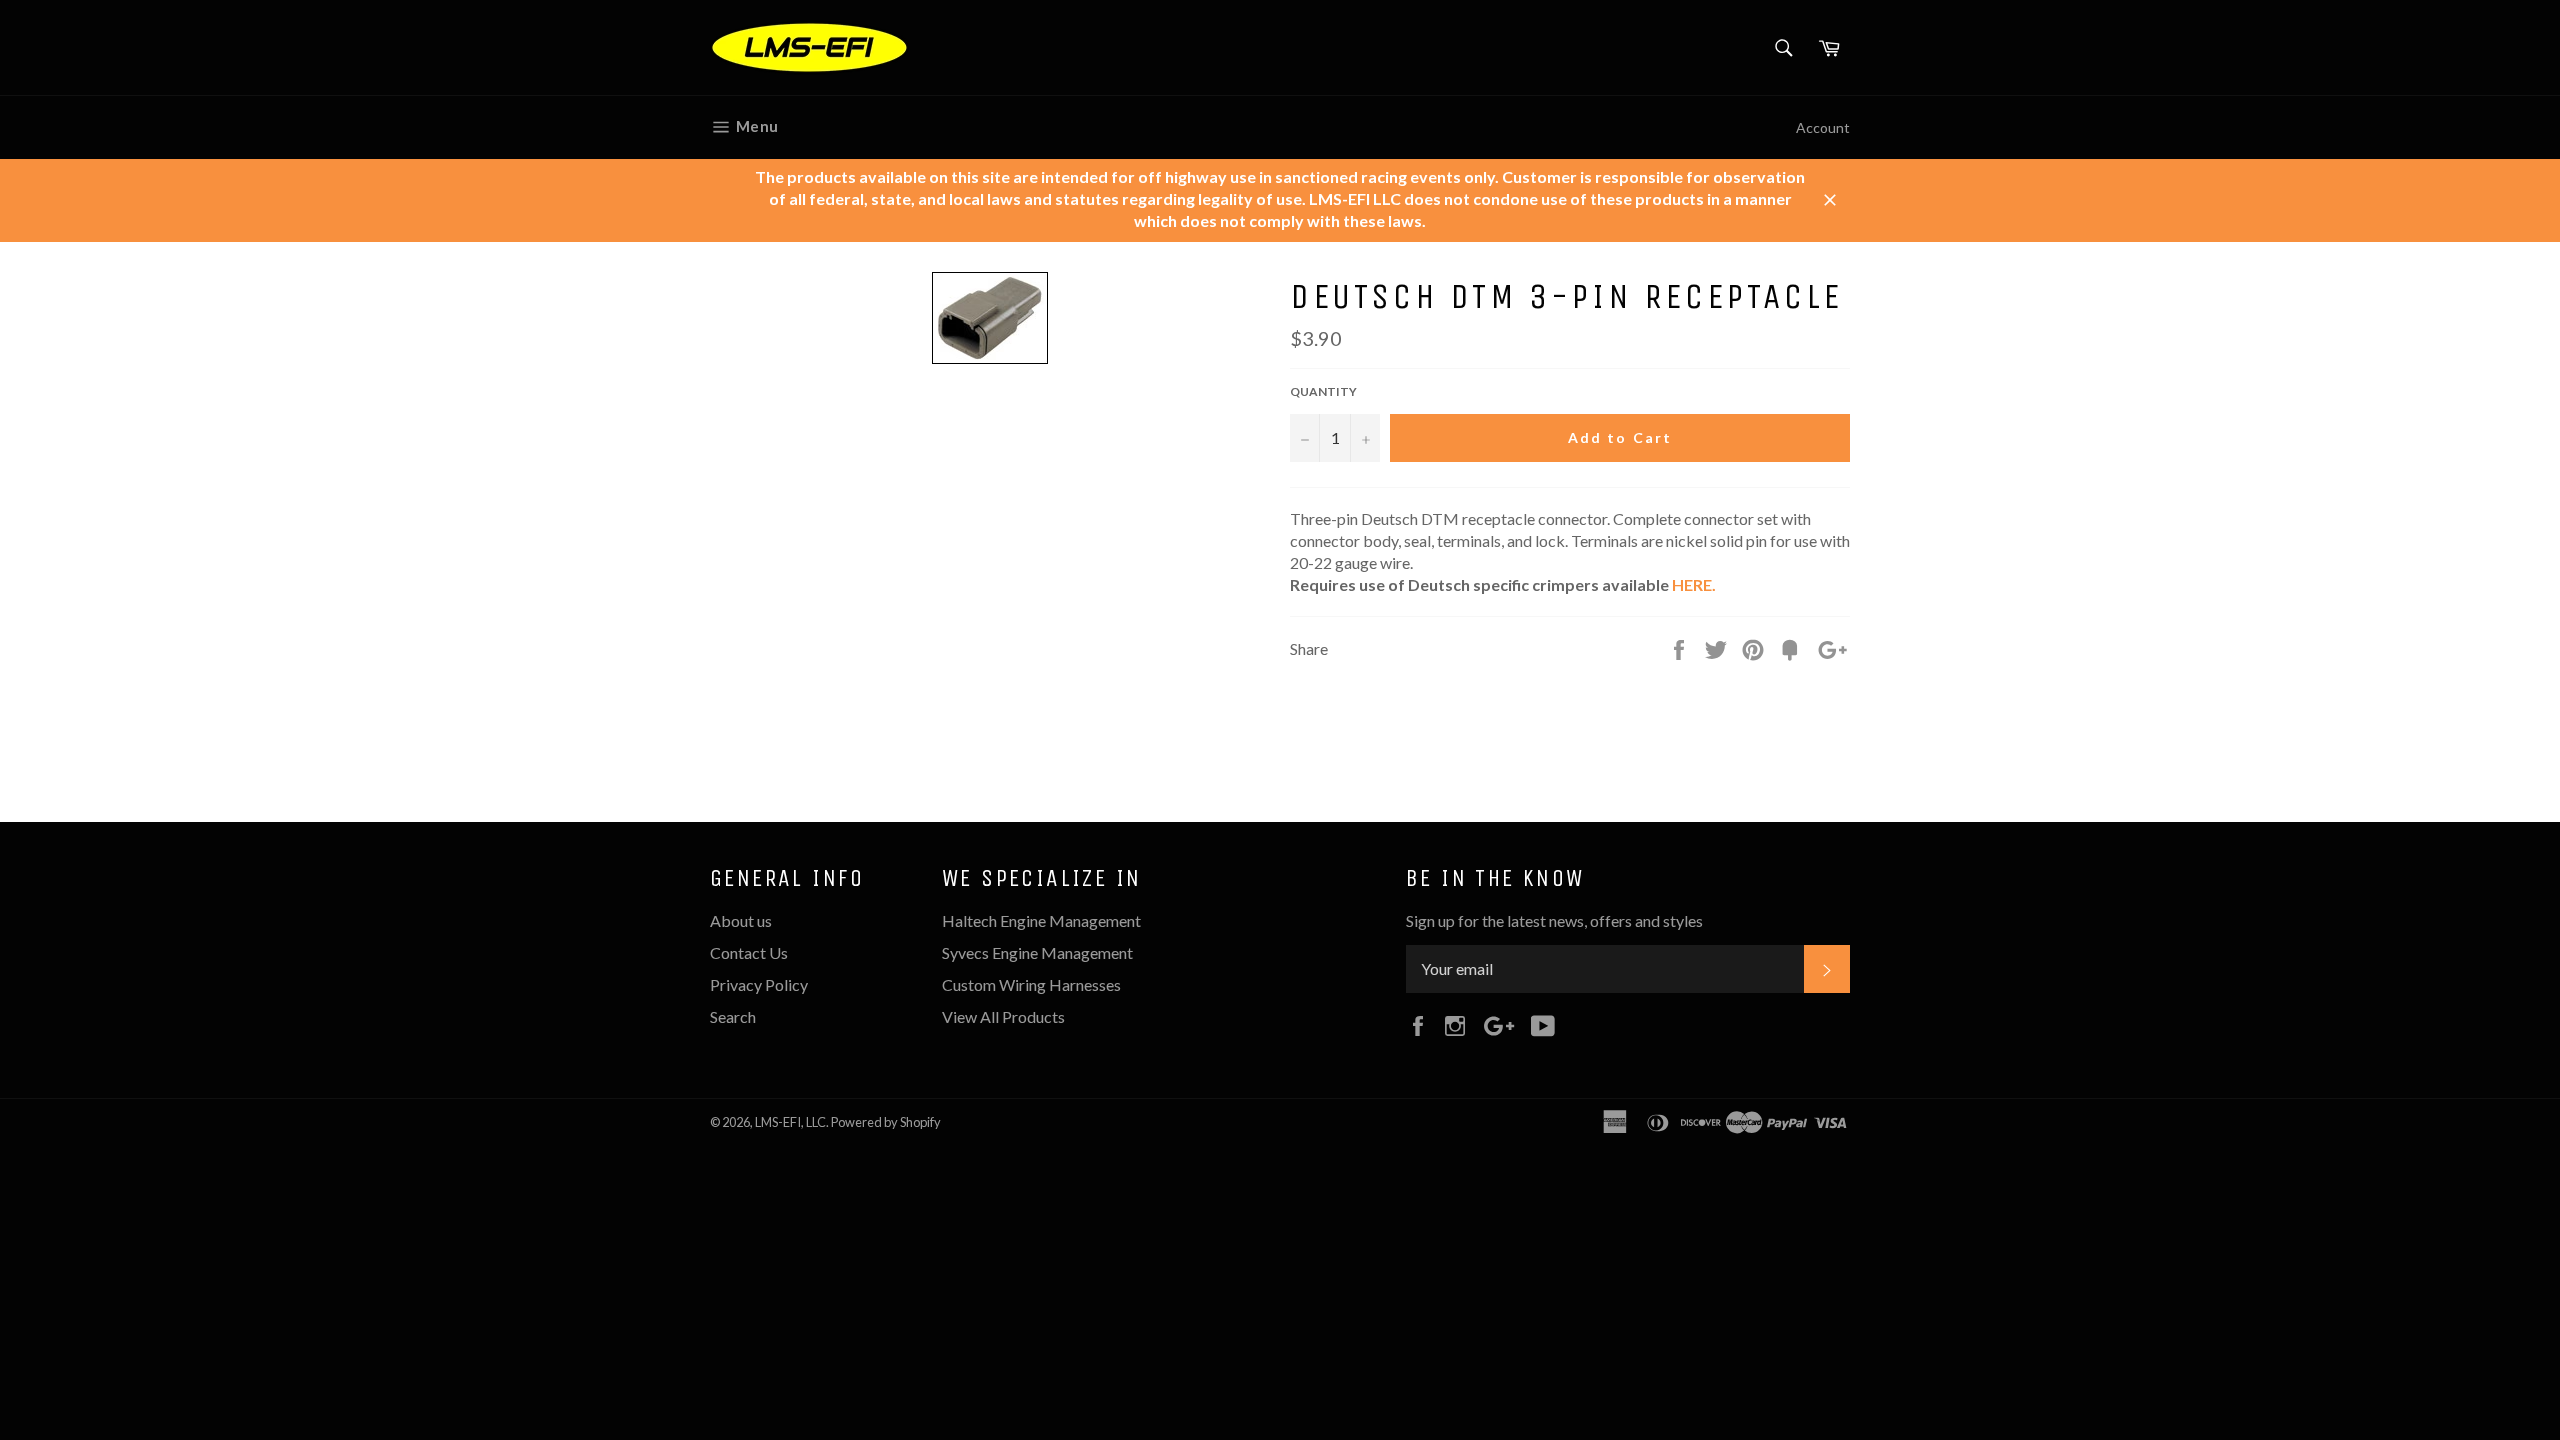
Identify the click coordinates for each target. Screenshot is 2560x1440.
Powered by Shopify (886, 1122)
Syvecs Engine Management (1037, 952)
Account (1823, 127)
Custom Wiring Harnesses (1031, 984)
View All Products (1003, 1016)
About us (741, 920)
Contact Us (749, 952)
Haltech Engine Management (1041, 920)
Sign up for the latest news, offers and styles (1554, 920)
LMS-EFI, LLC (790, 1122)
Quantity (1323, 391)
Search (733, 1016)
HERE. (1694, 584)
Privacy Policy (759, 984)
